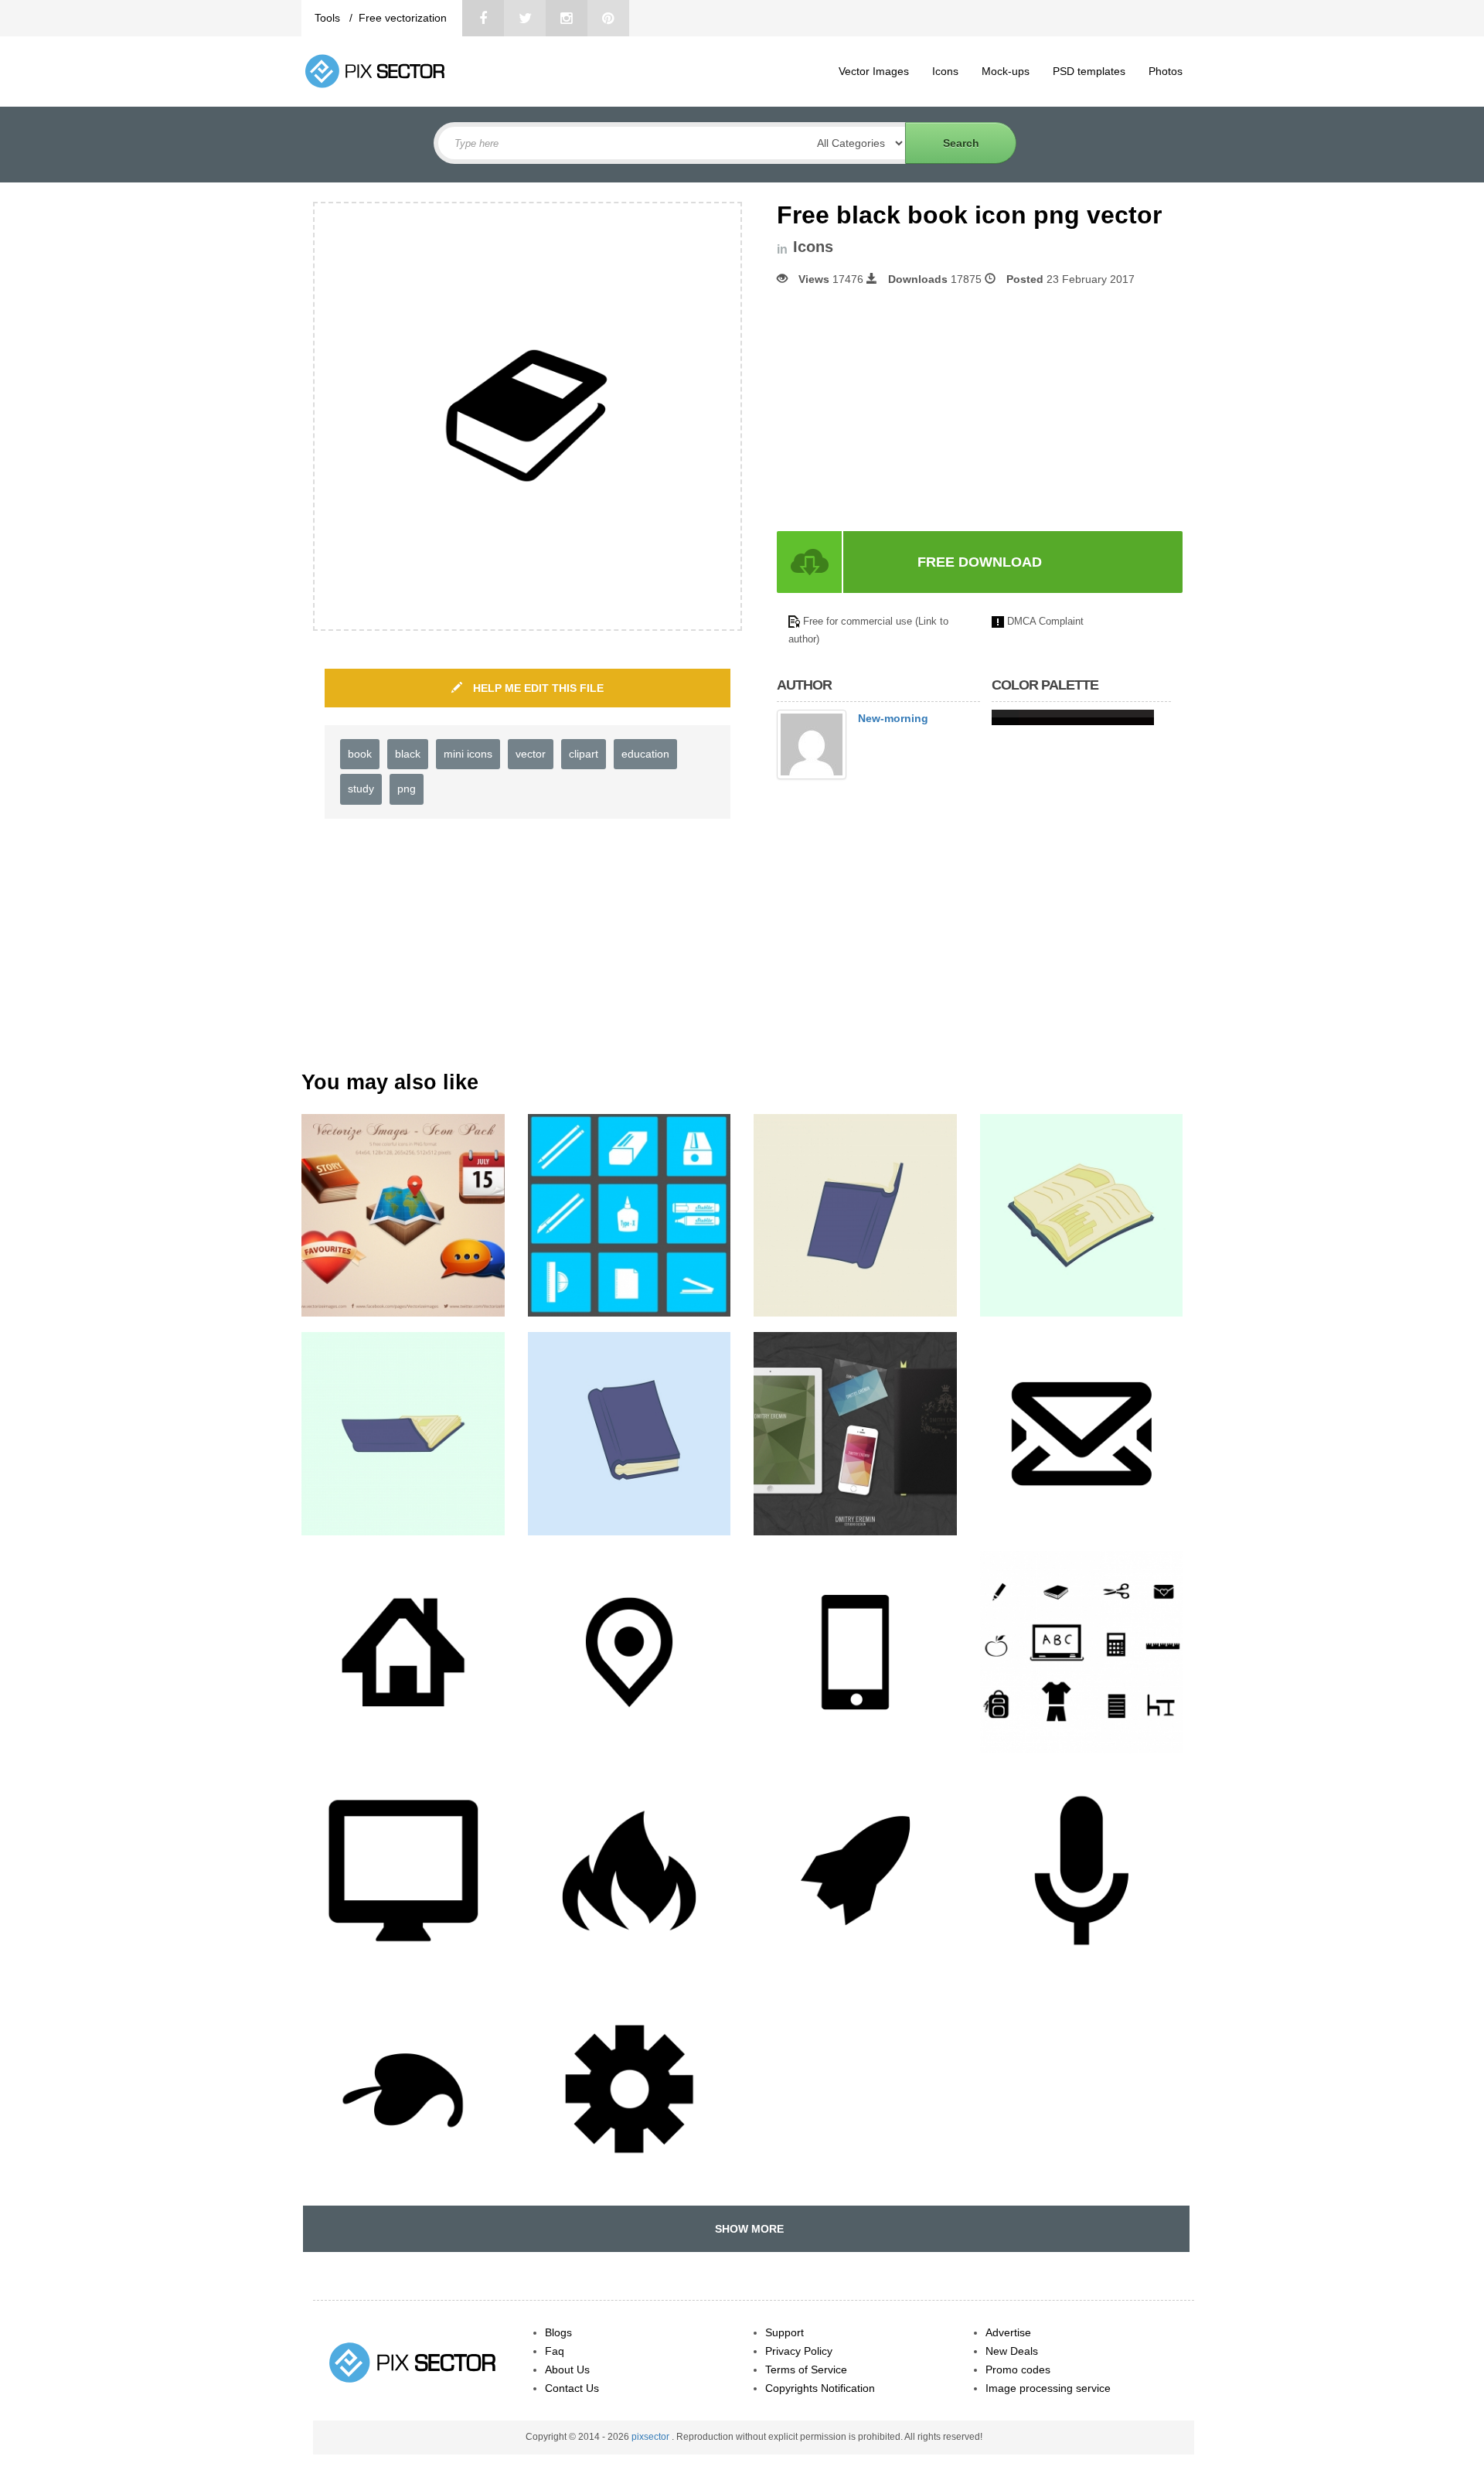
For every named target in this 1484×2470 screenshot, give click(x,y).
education (645, 754)
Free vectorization (403, 18)
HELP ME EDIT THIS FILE (537, 688)
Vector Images (874, 71)
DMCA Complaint (1045, 621)
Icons (945, 71)
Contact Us (572, 2388)
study (361, 789)
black (408, 754)
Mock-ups (1006, 71)
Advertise (1008, 2332)
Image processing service (1048, 2388)
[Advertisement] (907, 409)
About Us (567, 2369)
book (360, 754)
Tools (329, 18)
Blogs (558, 2332)
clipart (584, 754)
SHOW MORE (746, 2229)
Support (785, 2332)
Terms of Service (806, 2369)
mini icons (468, 754)
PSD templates (1089, 71)
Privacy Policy (799, 2351)
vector (531, 754)
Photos (1166, 71)
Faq (555, 2351)
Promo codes (1018, 2369)
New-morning (893, 718)
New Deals (1012, 2351)
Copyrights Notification (820, 2388)
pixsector (652, 2437)
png (407, 789)
